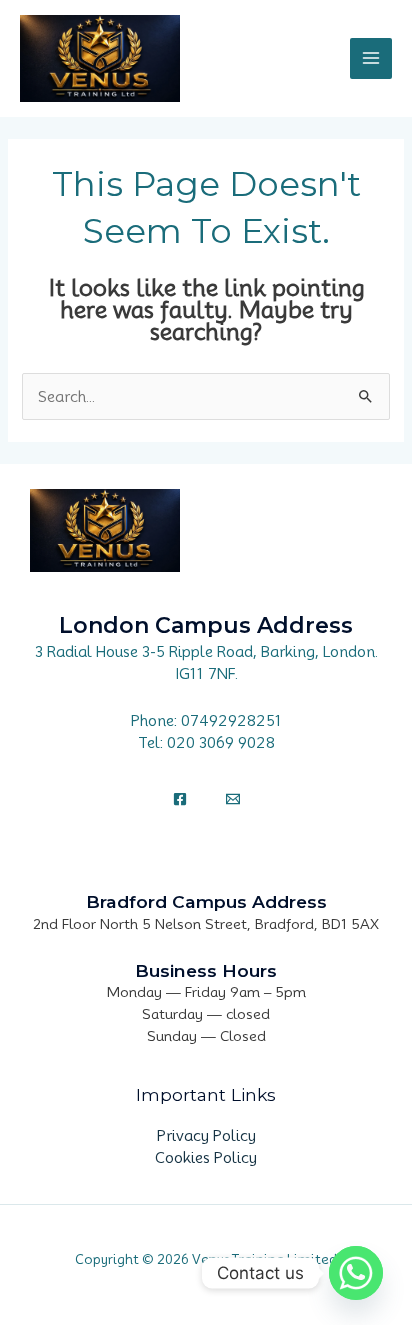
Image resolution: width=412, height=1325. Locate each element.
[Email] (233, 799)
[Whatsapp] (356, 1273)
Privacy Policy (206, 1135)
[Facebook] (180, 799)
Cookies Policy (206, 1157)
